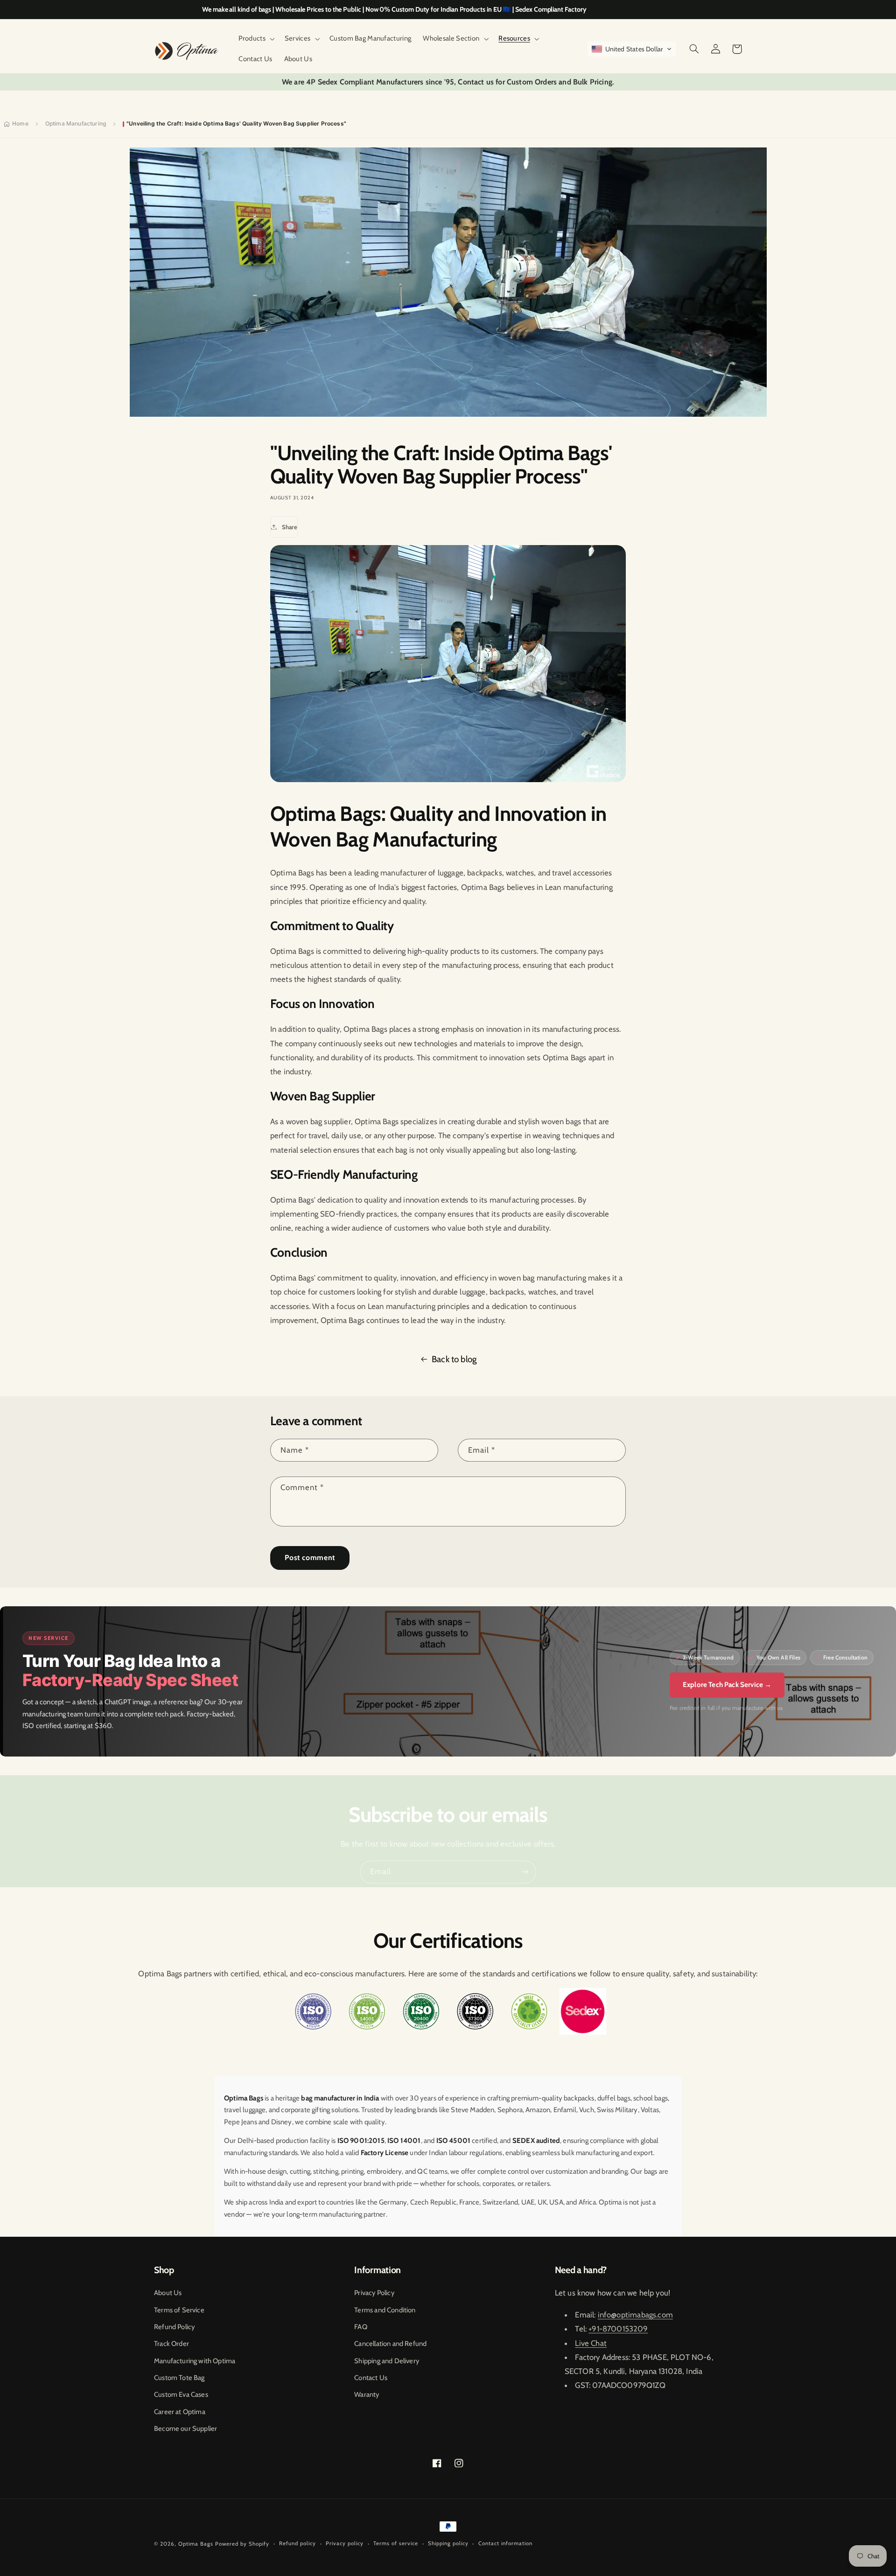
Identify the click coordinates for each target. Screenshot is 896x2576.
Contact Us (371, 2378)
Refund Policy (174, 2327)
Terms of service (396, 2543)
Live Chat (591, 2343)
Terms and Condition (385, 2310)
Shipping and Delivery (387, 2361)
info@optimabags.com (635, 2315)
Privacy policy (345, 2543)
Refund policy (297, 2543)
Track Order (171, 2344)
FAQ (361, 2327)
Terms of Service (179, 2310)
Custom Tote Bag (179, 2378)
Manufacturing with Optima (195, 2361)
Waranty (367, 2394)
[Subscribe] (525, 1872)
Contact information (505, 2543)
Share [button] (290, 527)
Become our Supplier (185, 2429)
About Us (168, 2293)
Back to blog (454, 1359)
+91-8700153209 (618, 2329)
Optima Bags (196, 2544)
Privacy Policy (374, 2293)
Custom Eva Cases (181, 2394)
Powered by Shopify (242, 2544)
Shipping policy (448, 2543)
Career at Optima (180, 2412)
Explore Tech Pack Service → (727, 1685)
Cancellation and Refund (390, 2344)
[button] (256, 39)
